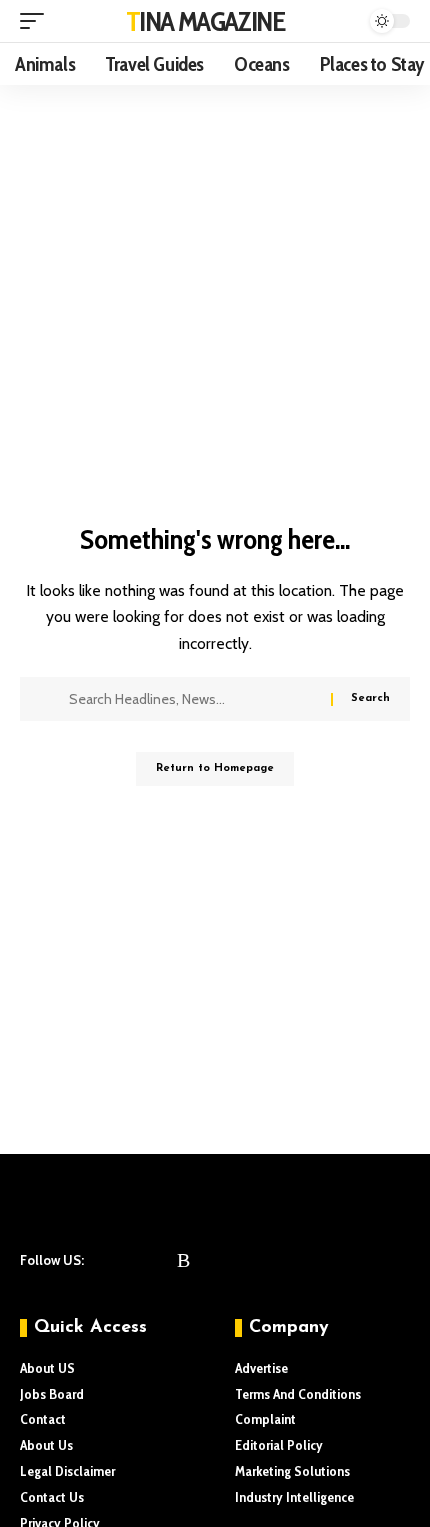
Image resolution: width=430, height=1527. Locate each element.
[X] (133, 1260)
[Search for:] (192, 699)
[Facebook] (107, 1260)
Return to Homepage (215, 768)
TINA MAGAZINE (205, 21)
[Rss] (183, 1260)
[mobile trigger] (37, 21)
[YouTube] (159, 1260)
